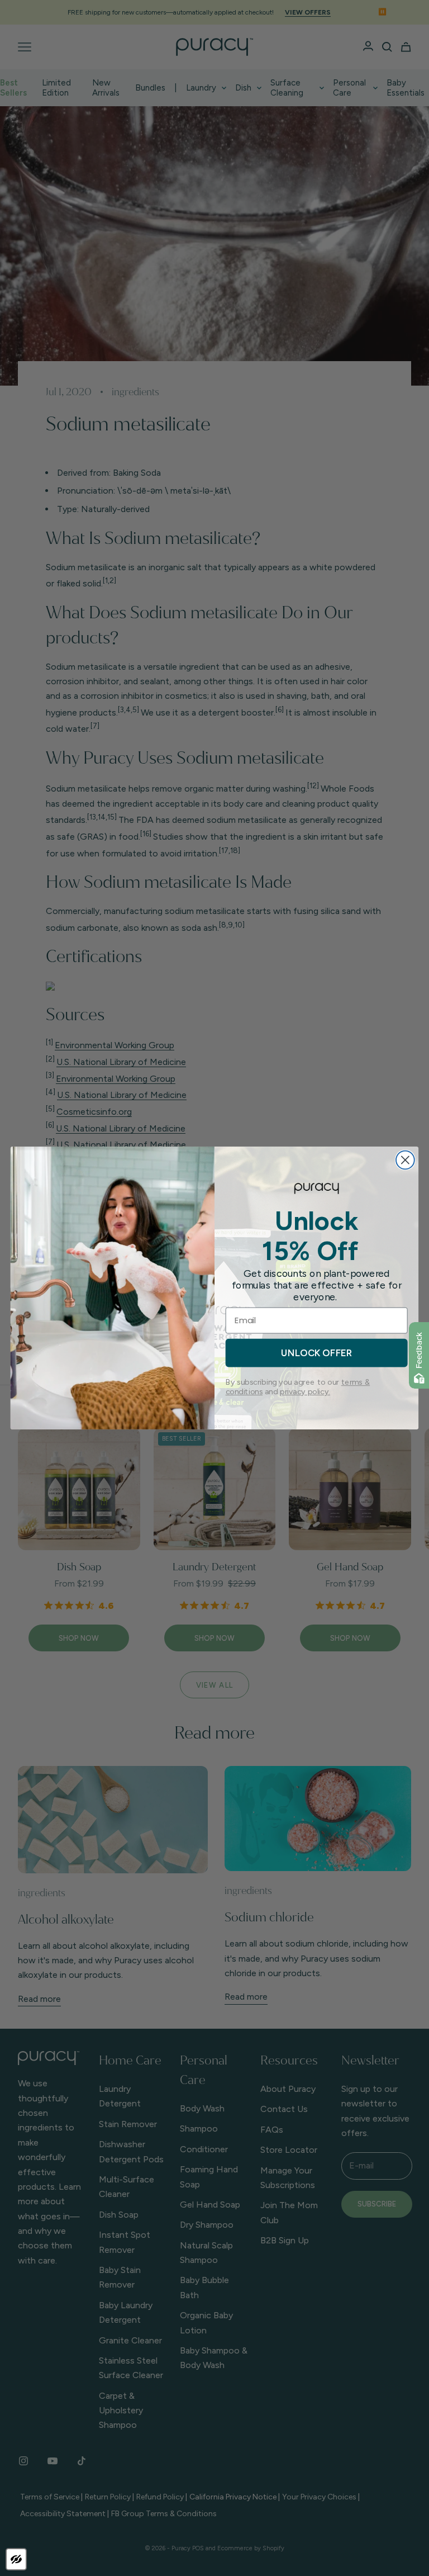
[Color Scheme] (16, 2559)
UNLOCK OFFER (316, 1353)
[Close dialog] (405, 1160)
